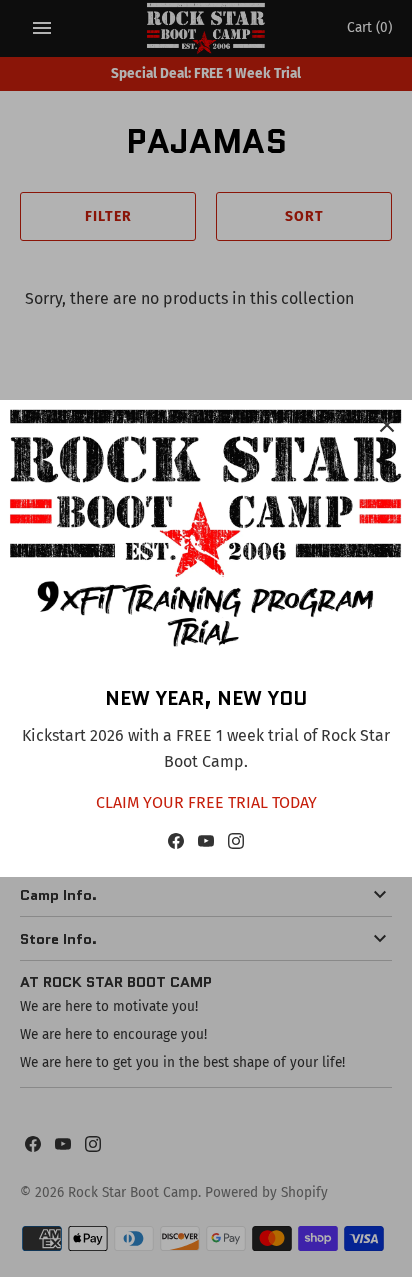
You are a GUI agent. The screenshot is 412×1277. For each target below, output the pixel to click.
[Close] (387, 425)
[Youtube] (206, 845)
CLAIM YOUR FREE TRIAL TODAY (206, 802)
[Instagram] (236, 845)
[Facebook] (176, 845)
